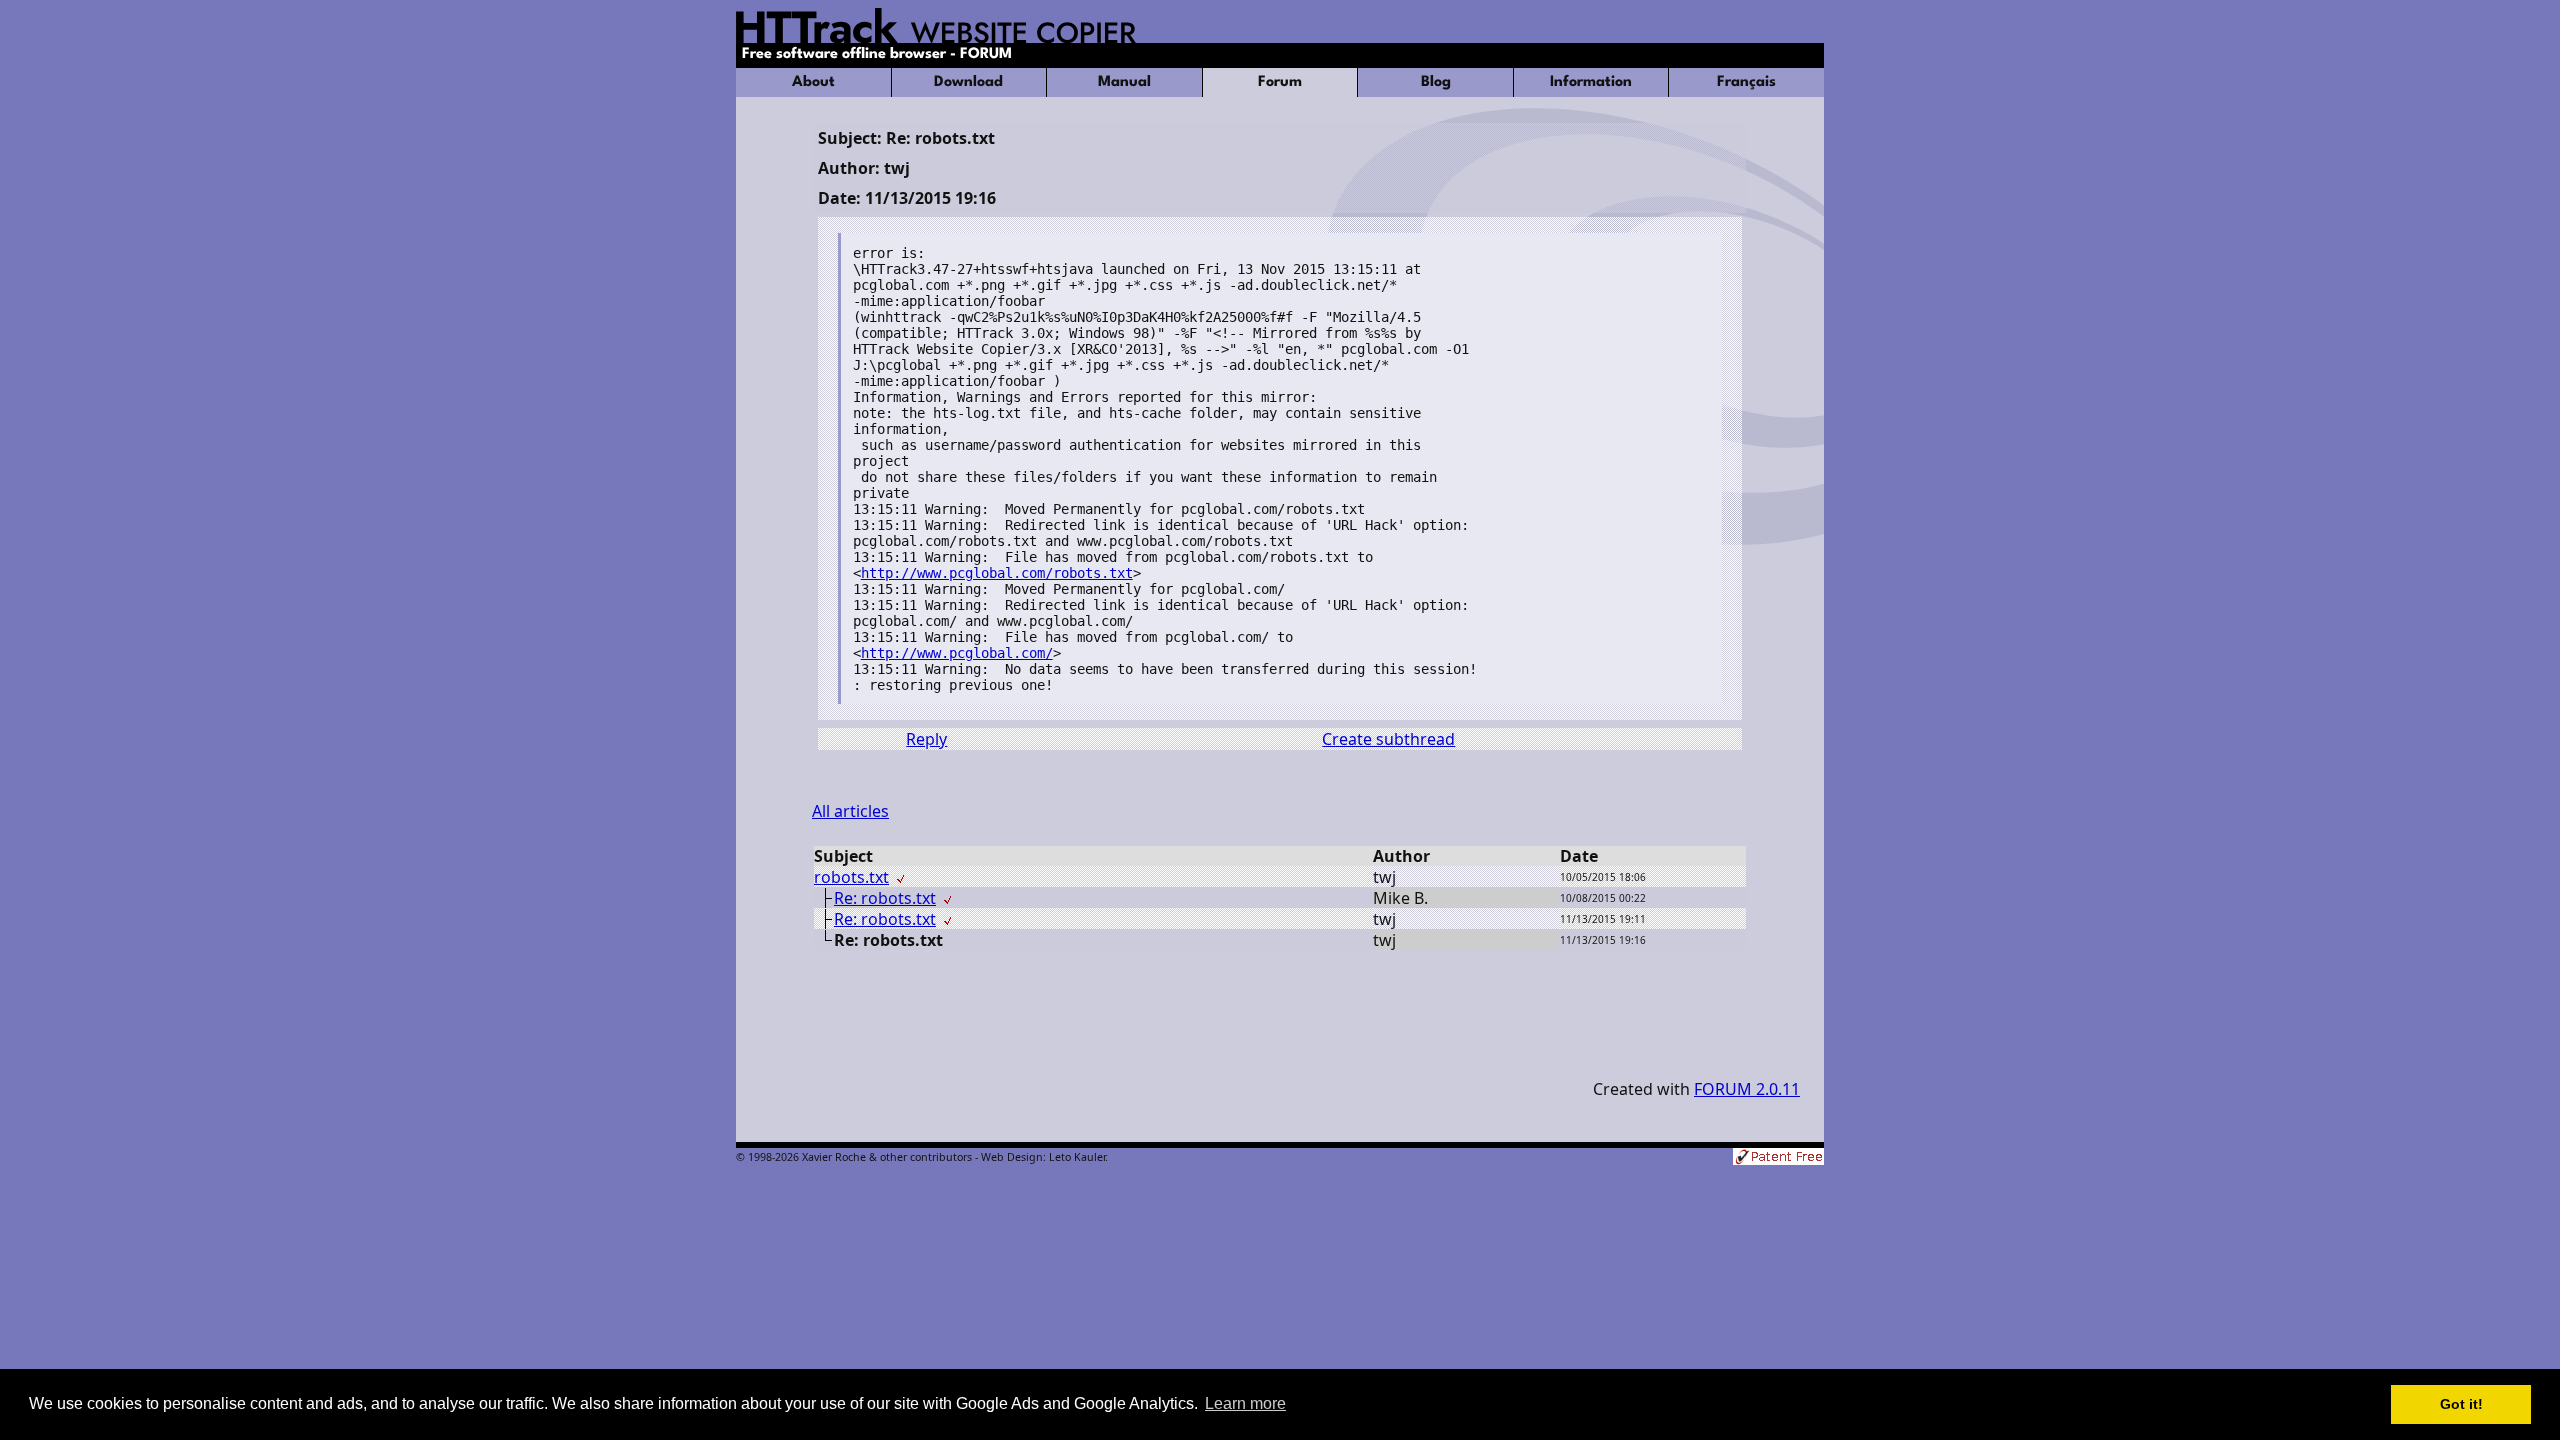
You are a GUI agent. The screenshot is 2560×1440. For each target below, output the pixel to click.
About (813, 82)
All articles (850, 811)
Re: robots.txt (885, 898)
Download (968, 82)
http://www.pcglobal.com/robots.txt (997, 573)
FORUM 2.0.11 (1747, 1089)
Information (1591, 82)
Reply (926, 739)
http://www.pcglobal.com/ (957, 653)
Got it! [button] (2461, 1404)
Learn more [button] (1245, 1403)
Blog (1436, 82)
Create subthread (1388, 739)
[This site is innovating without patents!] (1778, 1158)
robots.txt (851, 877)
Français (1746, 82)
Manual (1124, 82)
